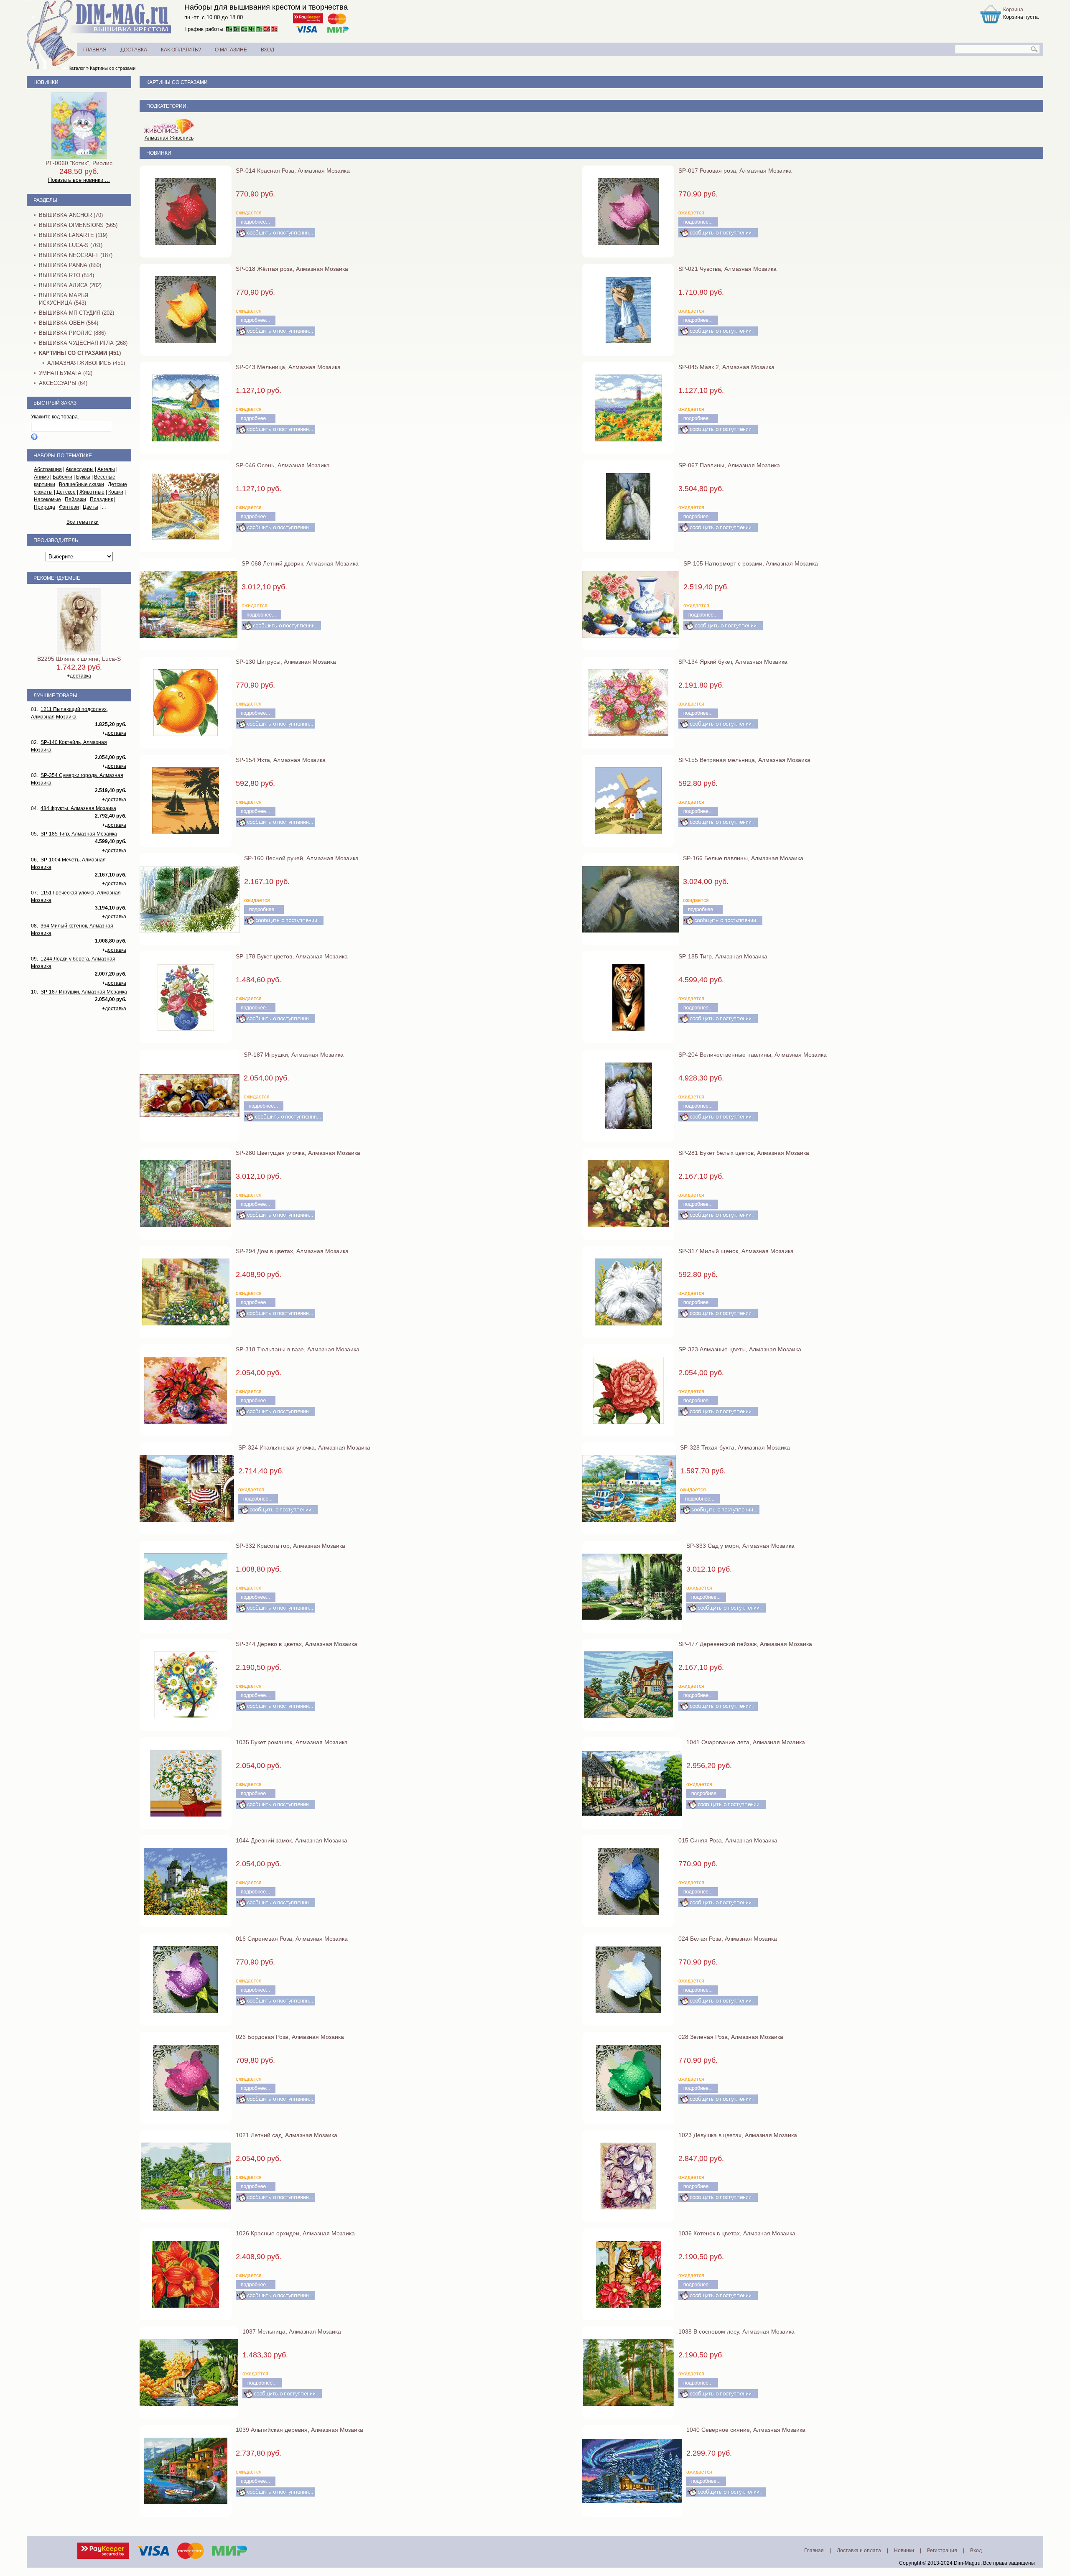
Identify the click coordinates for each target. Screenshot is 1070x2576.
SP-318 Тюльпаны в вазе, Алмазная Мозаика (298, 1349)
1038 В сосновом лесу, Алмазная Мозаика (736, 2331)
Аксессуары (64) (63, 383)
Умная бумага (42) (66, 373)
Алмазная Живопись (169, 138)
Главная (814, 2551)
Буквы (83, 477)
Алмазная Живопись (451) (86, 363)
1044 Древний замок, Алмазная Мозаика (292, 1840)
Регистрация (942, 2551)
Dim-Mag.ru (967, 2563)
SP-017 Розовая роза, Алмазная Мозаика (735, 171)
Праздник (101, 499)
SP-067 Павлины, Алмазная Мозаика (729, 465)
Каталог (77, 68)
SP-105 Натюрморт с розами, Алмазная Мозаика (751, 563)
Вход (976, 2551)
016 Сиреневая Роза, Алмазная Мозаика (292, 1939)
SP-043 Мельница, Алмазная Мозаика (288, 367)
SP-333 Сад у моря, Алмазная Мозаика (740, 1546)
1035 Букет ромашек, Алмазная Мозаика (292, 1742)
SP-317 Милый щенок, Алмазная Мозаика (736, 1251)
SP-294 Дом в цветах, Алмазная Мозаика (292, 1251)
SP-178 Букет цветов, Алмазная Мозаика (292, 956)
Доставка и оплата (859, 2551)
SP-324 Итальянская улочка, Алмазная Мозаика (304, 1447)
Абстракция (48, 469)
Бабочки (62, 477)
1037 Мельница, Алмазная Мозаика (292, 2331)
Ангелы (106, 469)
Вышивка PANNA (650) (70, 265)
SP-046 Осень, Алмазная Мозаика (283, 465)
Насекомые (47, 499)
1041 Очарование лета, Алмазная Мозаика (746, 1742)
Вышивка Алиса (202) (70, 285)
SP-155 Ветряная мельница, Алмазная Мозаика (744, 760)
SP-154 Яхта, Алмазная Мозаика (281, 760)
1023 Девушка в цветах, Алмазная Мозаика (738, 2135)
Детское (66, 492)
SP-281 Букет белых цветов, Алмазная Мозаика (744, 1153)
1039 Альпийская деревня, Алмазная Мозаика (299, 2430)
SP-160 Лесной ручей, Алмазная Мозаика (301, 858)
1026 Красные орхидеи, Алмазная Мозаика (295, 2233)
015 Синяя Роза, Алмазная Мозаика (728, 1840)
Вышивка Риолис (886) (72, 333)
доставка (80, 676)
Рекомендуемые (57, 578)
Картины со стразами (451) (80, 353)
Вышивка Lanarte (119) (73, 235)
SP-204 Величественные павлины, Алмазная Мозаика (753, 1055)
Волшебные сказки (82, 484)
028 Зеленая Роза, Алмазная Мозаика (731, 2037)
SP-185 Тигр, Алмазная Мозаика (723, 956)
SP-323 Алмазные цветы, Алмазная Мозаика (740, 1349)
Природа (45, 507)
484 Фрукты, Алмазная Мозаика (78, 808)
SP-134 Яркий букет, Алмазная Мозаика (733, 662)
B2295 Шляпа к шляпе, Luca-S (79, 659)
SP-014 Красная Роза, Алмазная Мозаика (293, 171)
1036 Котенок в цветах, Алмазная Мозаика (737, 2233)
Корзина (1013, 10)
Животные (92, 492)
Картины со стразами (113, 68)
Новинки (159, 153)
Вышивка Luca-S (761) (71, 245)
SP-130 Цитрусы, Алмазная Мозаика (286, 662)
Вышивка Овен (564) (69, 323)
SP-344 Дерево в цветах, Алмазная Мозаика (297, 1644)
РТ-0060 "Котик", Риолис (79, 163)
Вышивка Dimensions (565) (78, 225)
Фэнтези (69, 507)
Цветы (90, 507)
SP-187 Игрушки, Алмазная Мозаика (294, 1055)
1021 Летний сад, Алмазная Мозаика (287, 2135)
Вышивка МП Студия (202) (76, 313)
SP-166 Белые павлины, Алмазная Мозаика (743, 858)
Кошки (116, 492)
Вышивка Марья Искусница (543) (64, 299)
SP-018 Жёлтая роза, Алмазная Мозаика (292, 269)
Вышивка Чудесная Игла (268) (83, 343)
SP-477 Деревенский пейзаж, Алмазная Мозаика (745, 1644)
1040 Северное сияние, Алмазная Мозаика (746, 2430)
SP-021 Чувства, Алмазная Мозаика (727, 269)
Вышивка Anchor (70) (71, 215)
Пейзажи (75, 499)
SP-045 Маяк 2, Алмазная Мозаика (726, 367)
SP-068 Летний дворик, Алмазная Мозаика (300, 563)
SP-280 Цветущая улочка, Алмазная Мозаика (298, 1153)
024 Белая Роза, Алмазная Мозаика (728, 1939)
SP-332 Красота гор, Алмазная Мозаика (290, 1546)
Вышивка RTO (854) (66, 275)
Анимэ (41, 477)
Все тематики (83, 522)
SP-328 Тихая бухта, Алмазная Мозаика (735, 1447)
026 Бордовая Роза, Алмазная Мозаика (290, 2037)
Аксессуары (80, 469)
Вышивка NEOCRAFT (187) (76, 255)
